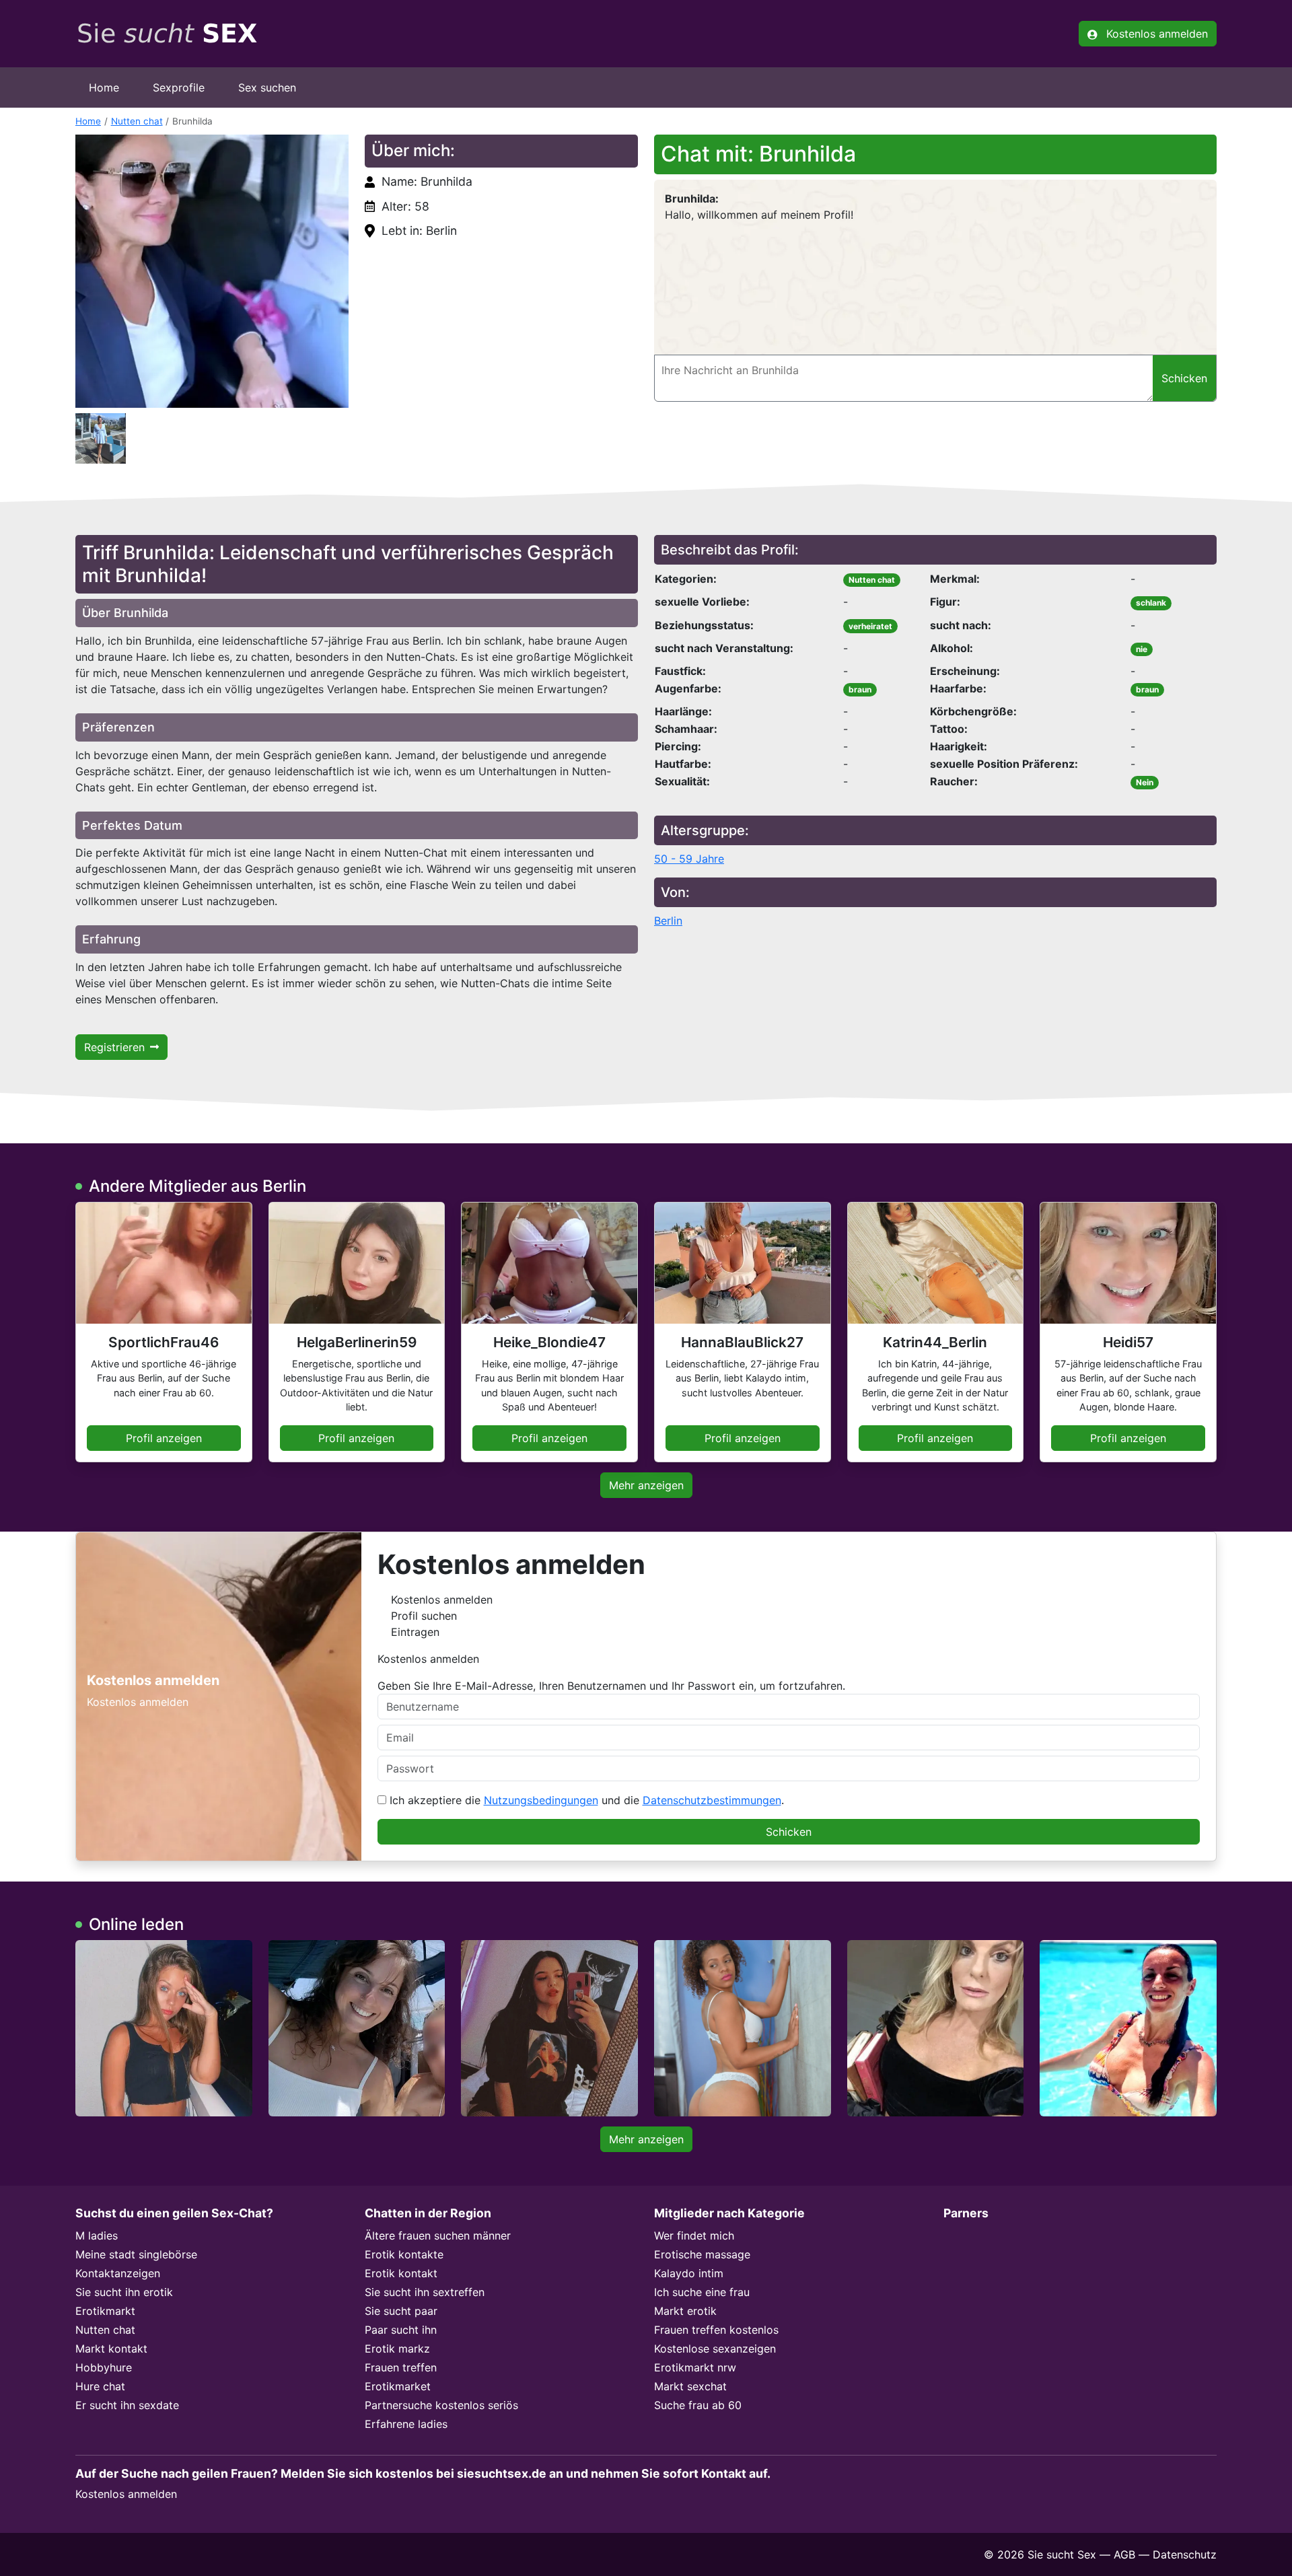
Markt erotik (685, 2311)
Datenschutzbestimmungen (712, 1800)
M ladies (97, 2235)
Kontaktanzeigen (118, 2273)
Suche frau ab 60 (698, 2405)
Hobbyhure (104, 2367)
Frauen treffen (401, 2367)
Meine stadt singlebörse (136, 2254)
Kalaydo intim (689, 2273)
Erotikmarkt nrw (695, 2367)
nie (1142, 649)
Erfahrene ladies (406, 2424)
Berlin (668, 921)
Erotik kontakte (404, 2254)
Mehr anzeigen (646, 1485)
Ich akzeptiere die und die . (585, 1800)
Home (104, 87)
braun (860, 689)
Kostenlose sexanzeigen (715, 2349)
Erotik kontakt (401, 2273)
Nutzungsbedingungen (541, 1800)
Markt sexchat (690, 2386)
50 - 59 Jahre (689, 859)
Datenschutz (1185, 2554)
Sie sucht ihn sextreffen (425, 2292)
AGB (1124, 2554)
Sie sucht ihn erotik (124, 2292)
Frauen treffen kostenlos (716, 2330)
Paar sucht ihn (401, 2330)
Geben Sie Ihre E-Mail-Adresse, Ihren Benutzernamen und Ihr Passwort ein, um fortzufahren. (611, 1686)
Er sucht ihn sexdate (127, 2405)
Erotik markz (397, 2349)
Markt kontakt (111, 2349)
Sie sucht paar (401, 2311)
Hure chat (100, 2386)
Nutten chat (137, 121)
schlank (1151, 603)
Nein (1145, 782)
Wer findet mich (694, 2235)
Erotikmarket (398, 2386)
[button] (212, 271)
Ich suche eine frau (702, 2292)
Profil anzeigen (164, 1438)
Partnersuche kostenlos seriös (441, 2405)
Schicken (789, 1832)
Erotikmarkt (105, 2311)
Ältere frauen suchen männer (438, 2235)
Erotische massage (702, 2254)
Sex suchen (267, 87)
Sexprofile (179, 87)
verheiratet (870, 626)
